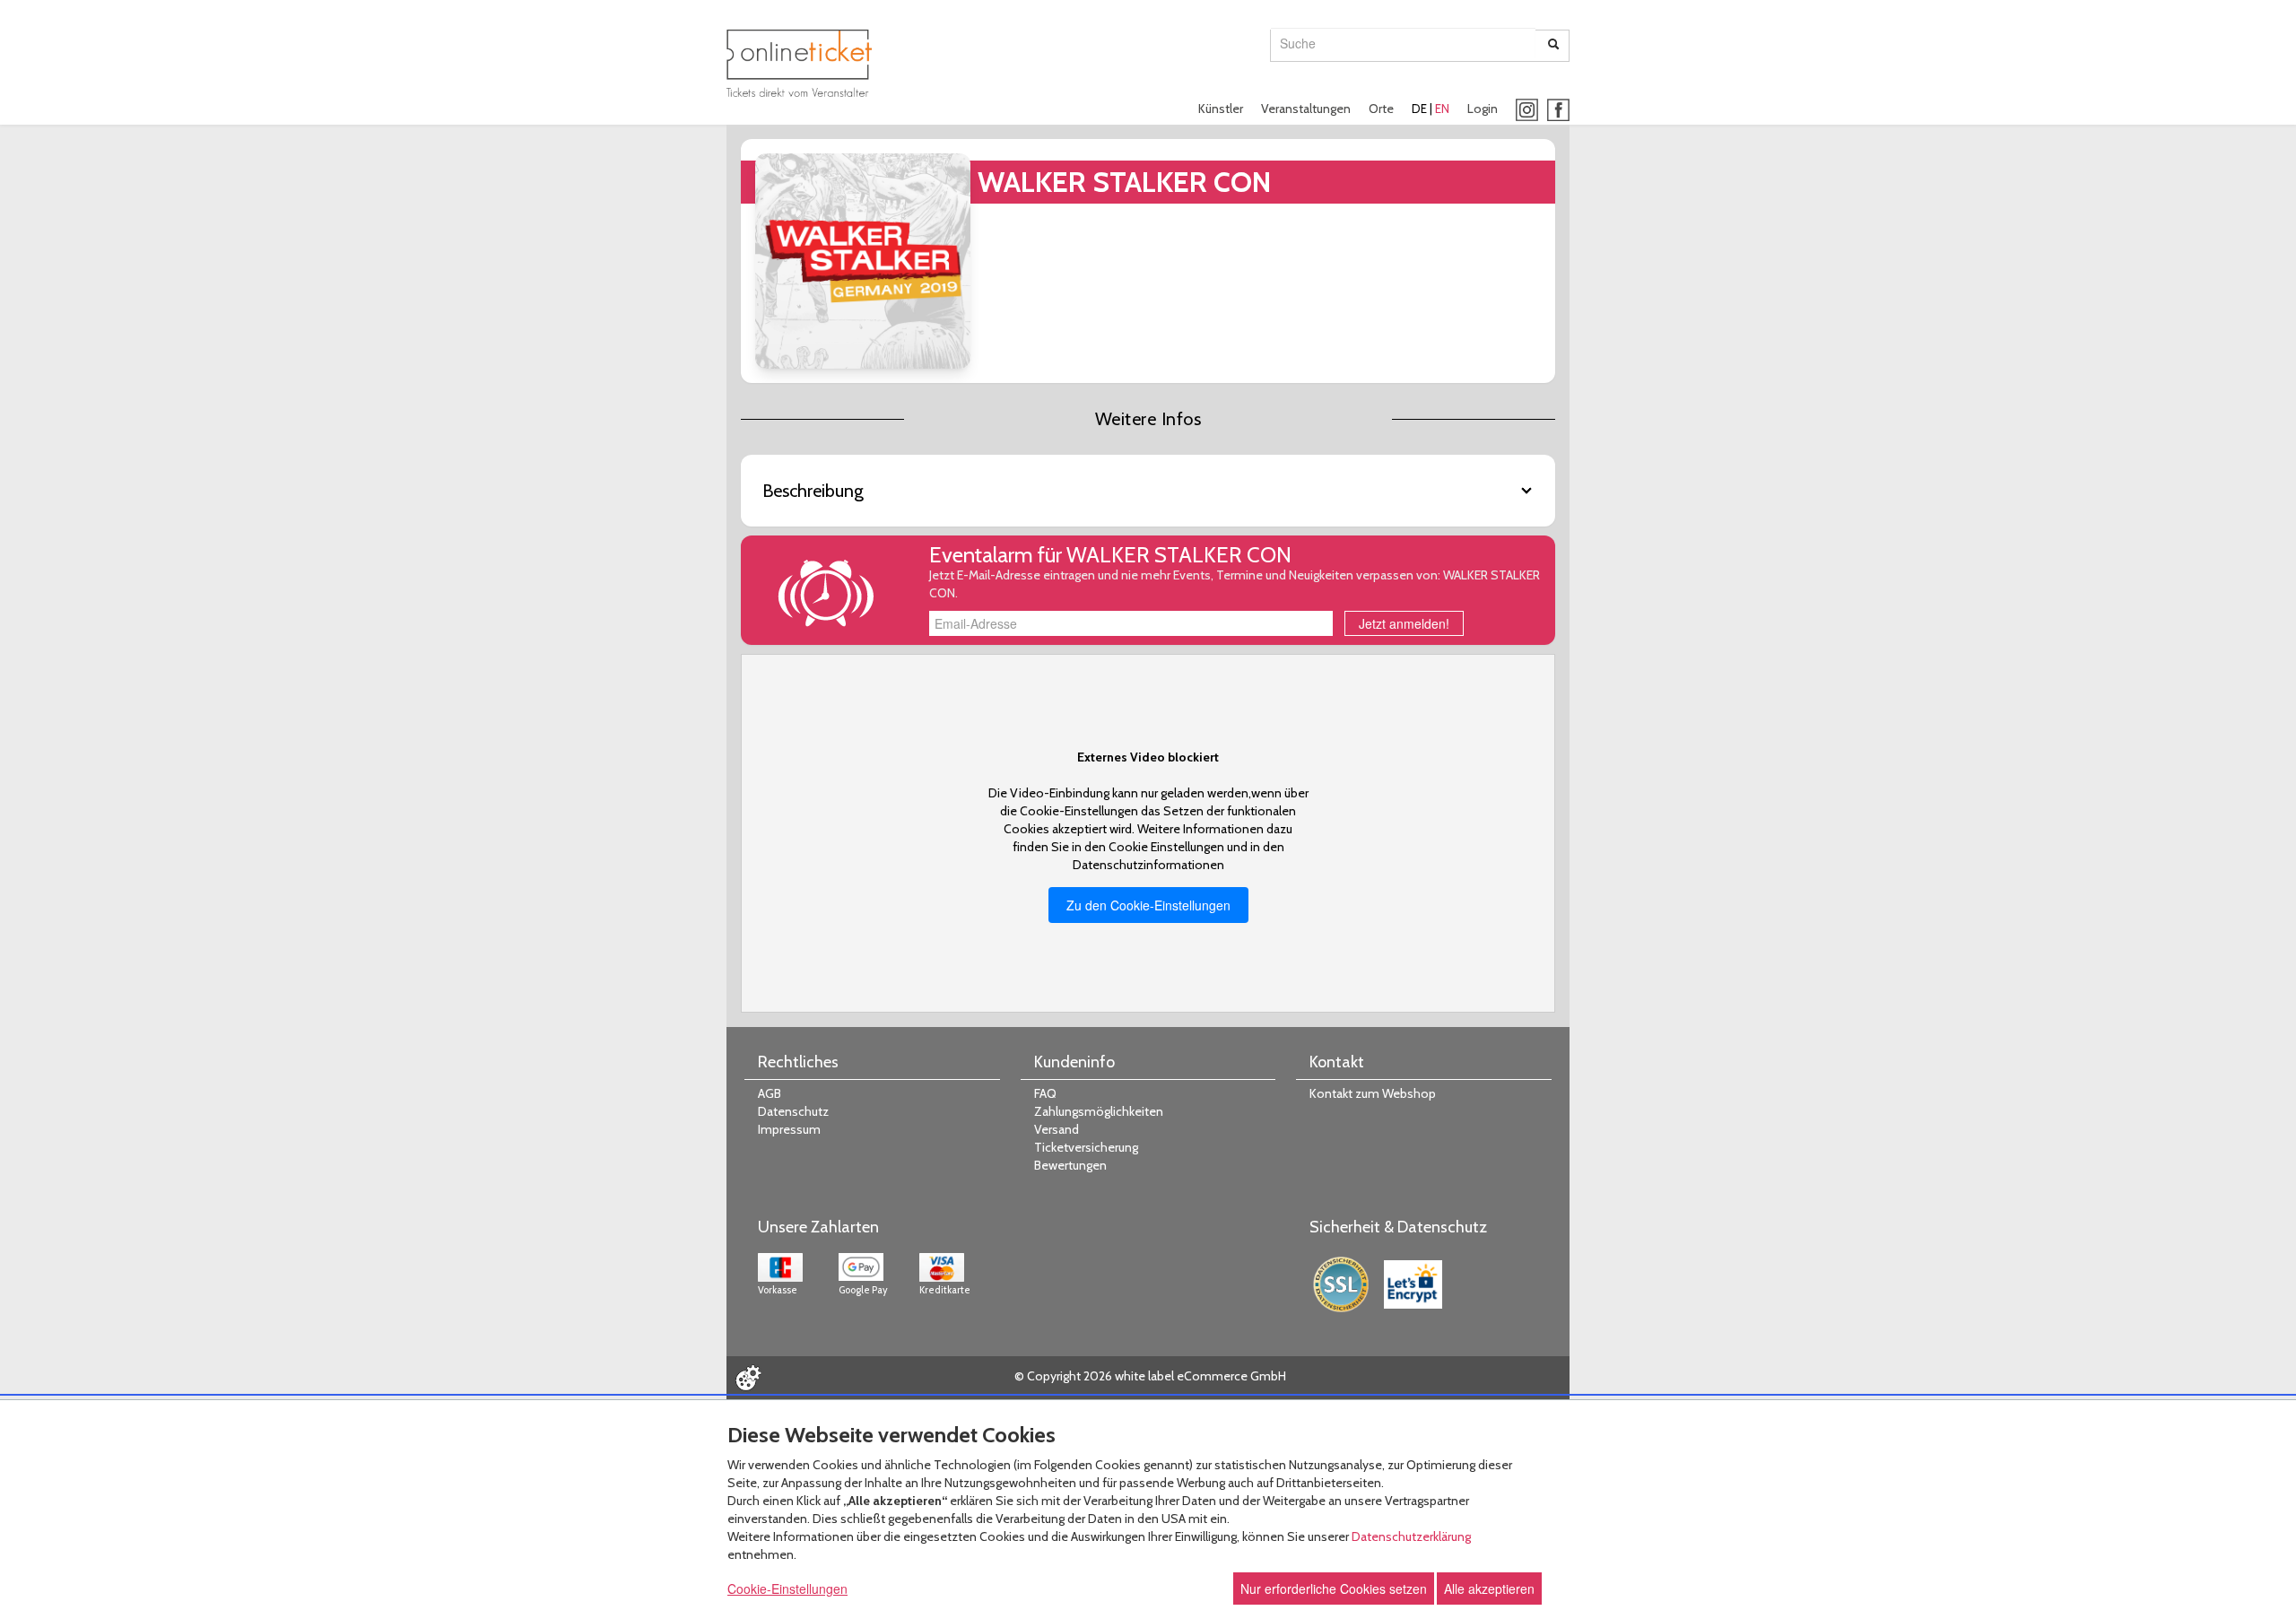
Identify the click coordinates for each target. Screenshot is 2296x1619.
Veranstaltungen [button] (1306, 109)
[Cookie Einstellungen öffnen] (748, 1378)
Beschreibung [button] (813, 491)
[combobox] (1403, 43)
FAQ (1045, 1093)
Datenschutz (793, 1111)
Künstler (1221, 109)
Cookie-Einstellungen (787, 1589)
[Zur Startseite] (799, 63)
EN (1442, 109)
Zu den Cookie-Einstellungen (1148, 905)
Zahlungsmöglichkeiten (1099, 1111)
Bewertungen (1070, 1165)
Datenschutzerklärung (1411, 1536)
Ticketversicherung (1086, 1147)
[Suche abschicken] (1553, 46)
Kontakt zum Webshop (1373, 1093)
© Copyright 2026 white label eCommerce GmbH (1150, 1376)
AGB (770, 1093)
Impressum (789, 1129)
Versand (1057, 1129)
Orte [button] (1381, 109)
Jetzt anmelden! (1404, 623)
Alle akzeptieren (1489, 1589)
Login (1483, 109)
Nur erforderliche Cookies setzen (1334, 1589)
